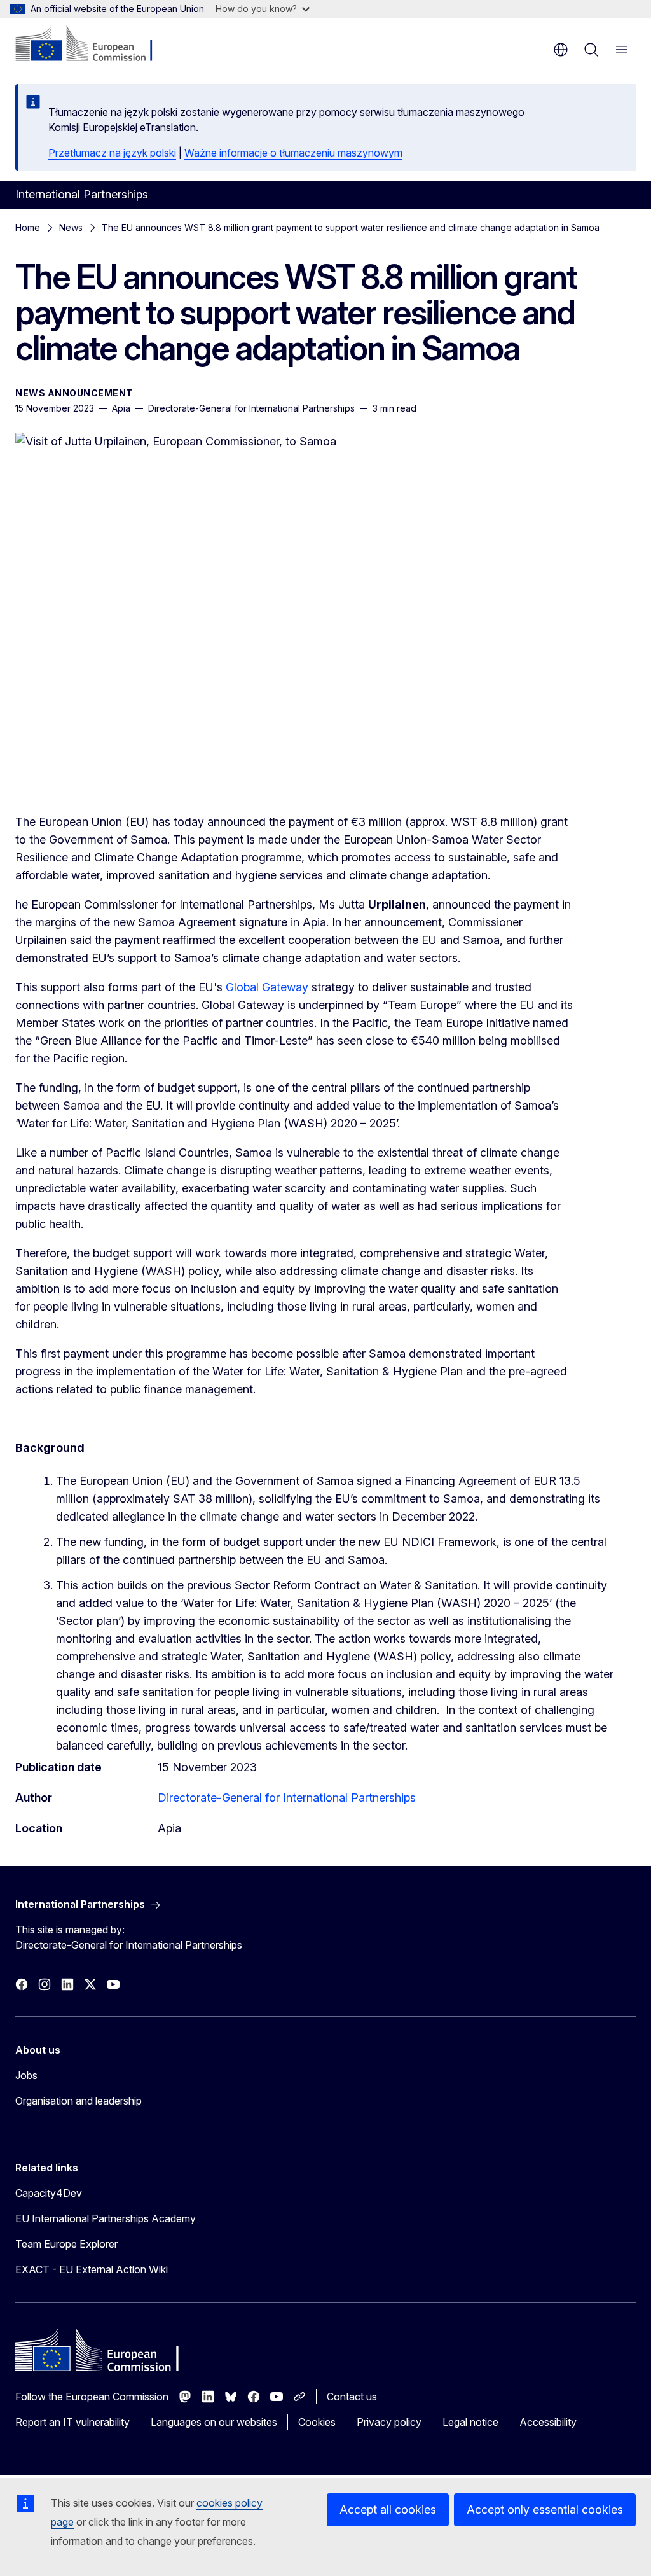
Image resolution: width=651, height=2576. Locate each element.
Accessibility (548, 2422)
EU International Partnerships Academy (106, 2218)
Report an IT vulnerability (72, 2422)
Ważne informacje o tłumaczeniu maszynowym (293, 153)
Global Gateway (267, 987)
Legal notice (470, 2422)
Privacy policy (389, 2422)
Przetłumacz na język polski (112, 153)
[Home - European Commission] (93, 45)
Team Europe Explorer (66, 2244)
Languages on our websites (214, 2422)
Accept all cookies (388, 2510)
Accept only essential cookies (545, 2510)
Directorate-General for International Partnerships (287, 1798)
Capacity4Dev (49, 2193)
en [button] (561, 50)
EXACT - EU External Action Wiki (92, 2269)
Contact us (352, 2397)
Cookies (317, 2422)
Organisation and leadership (79, 2101)
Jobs (26, 2075)
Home (28, 227)
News (71, 227)
